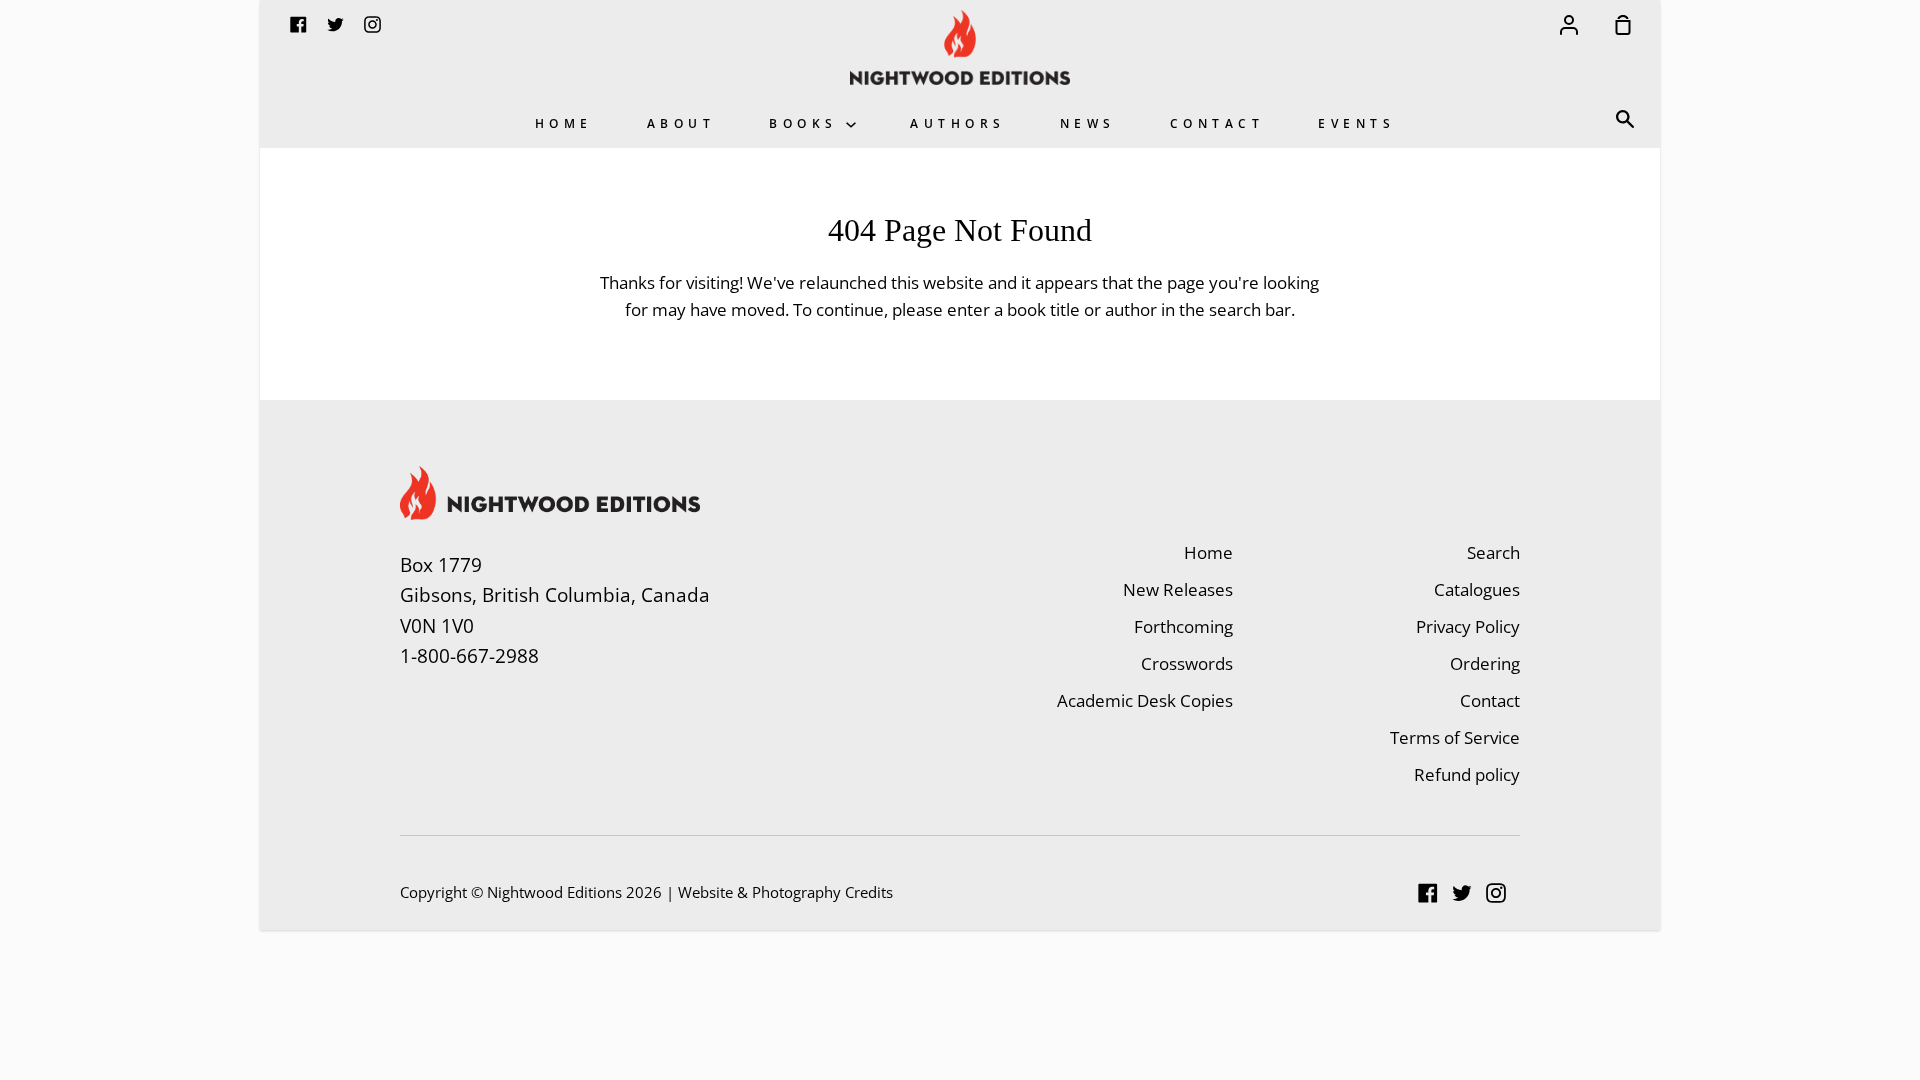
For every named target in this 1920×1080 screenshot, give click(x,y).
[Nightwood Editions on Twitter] (1462, 893)
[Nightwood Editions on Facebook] (1428, 893)
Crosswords (1187, 663)
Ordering (1485, 663)
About (681, 123)
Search (1493, 552)
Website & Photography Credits (785, 892)
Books (807, 123)
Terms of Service (1455, 737)
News (1088, 123)
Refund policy (1467, 774)
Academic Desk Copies (1145, 700)
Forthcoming (1183, 626)
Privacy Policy (1468, 626)
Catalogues (1477, 589)
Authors (958, 123)
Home (564, 123)
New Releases (1178, 589)
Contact (1217, 123)
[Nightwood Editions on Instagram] (1496, 893)
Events (1356, 123)
